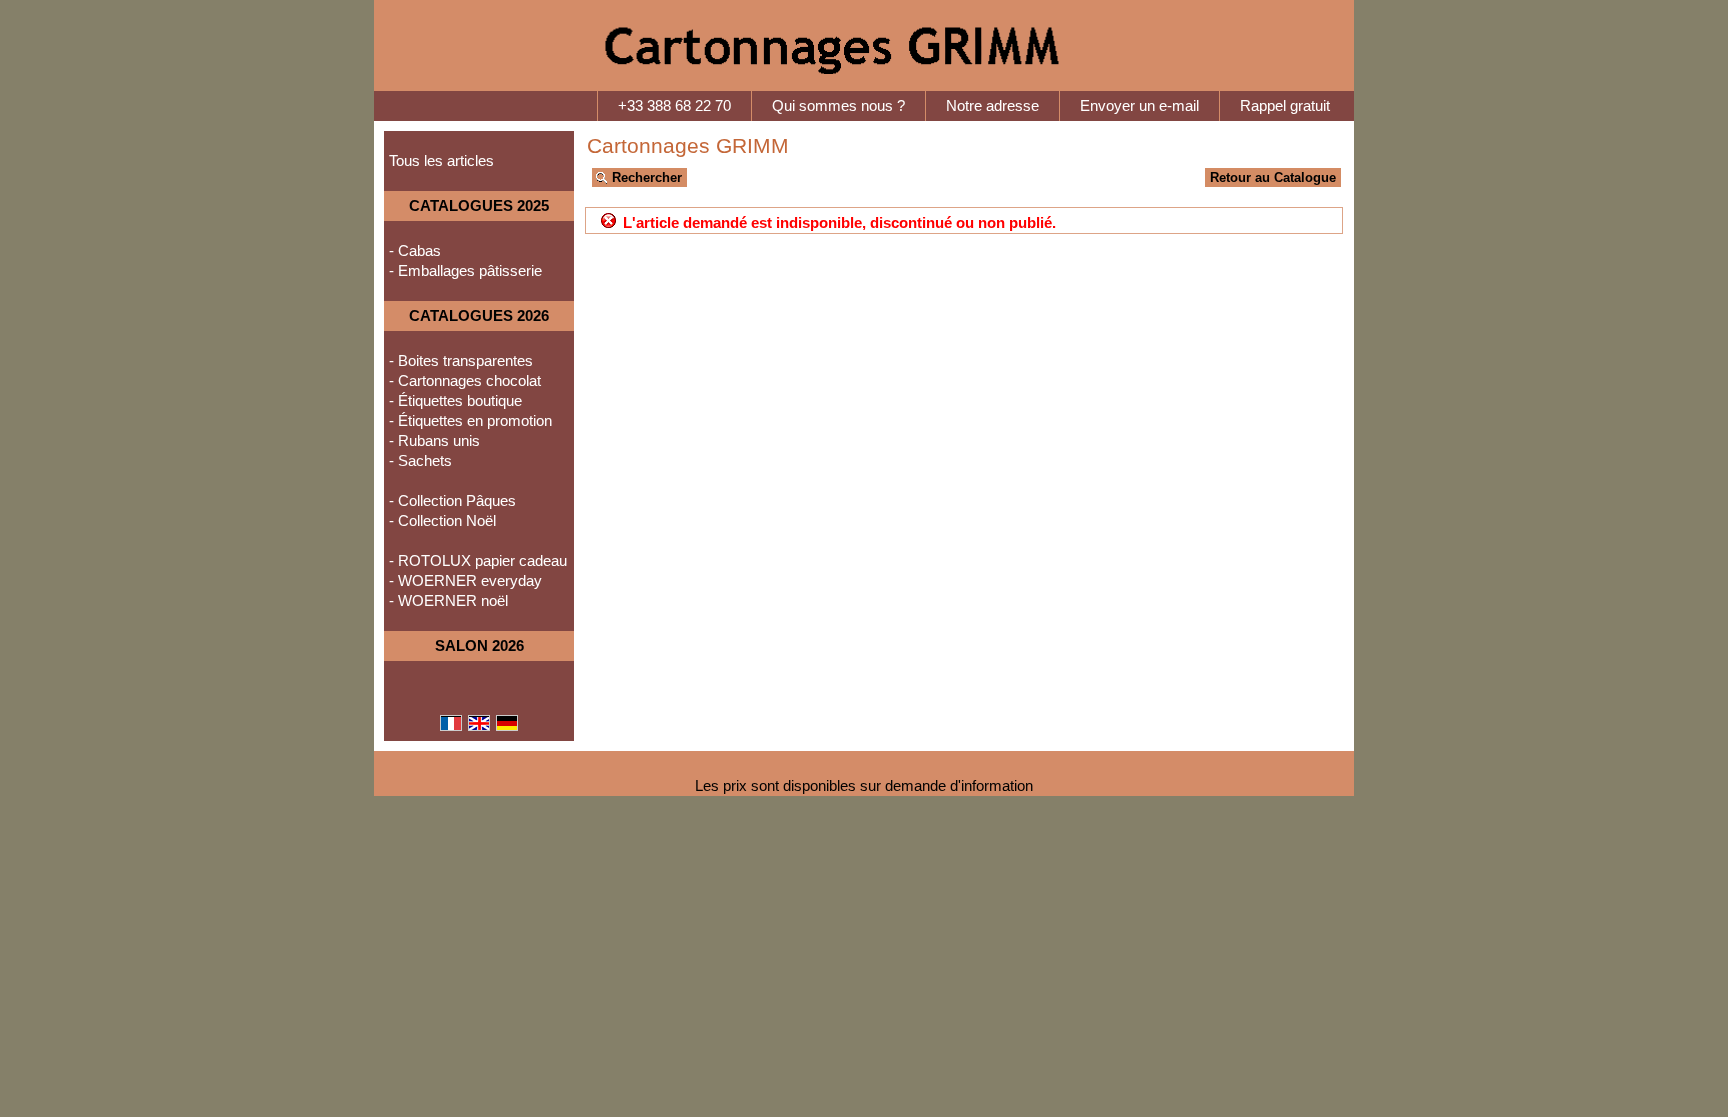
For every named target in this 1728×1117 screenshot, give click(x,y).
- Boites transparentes (461, 361)
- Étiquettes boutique (455, 401)
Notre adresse (992, 106)
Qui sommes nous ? (838, 106)
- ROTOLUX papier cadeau (478, 561)
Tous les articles (441, 161)
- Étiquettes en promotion (470, 421)
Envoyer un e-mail (1139, 106)
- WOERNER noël (448, 601)
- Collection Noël (442, 521)
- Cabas (415, 251)
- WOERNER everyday (465, 581)
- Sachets (420, 461)
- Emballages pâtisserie (465, 271)
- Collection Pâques (452, 501)
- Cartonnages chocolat (465, 381)
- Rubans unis (434, 441)
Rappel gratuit (1285, 106)
